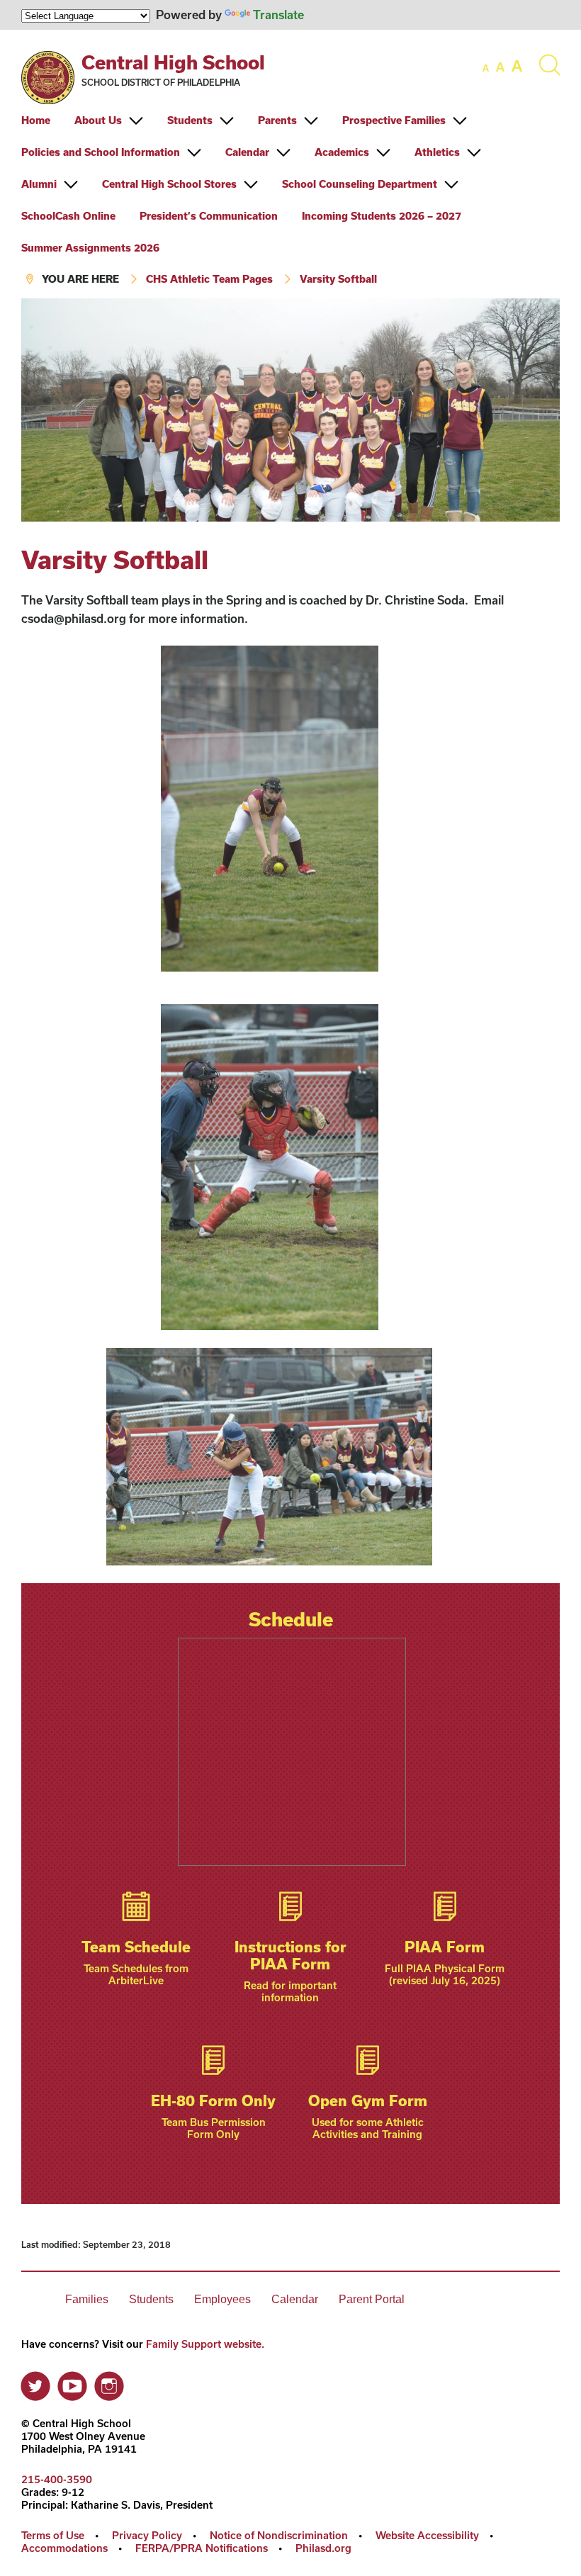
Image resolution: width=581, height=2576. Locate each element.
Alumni (39, 184)
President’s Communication (209, 216)
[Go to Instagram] (109, 2383)
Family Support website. (205, 2344)
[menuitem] (46, 120)
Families (87, 2299)
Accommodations (64, 2548)
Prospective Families (394, 120)
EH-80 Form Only (213, 2100)
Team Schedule (136, 1947)
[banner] (290, 164)
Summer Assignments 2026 (90, 248)
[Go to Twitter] (35, 2383)
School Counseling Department (360, 184)
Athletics (437, 152)
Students (190, 120)
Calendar (247, 152)
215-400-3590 (57, 2479)
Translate (278, 15)
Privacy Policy (147, 2535)
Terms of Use (53, 2535)
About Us (98, 120)
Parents (277, 120)
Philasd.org (323, 2548)
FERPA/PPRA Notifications (202, 2548)
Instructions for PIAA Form (290, 1955)
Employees (222, 2299)
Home (36, 120)
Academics (342, 152)
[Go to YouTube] (72, 2383)
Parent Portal (372, 2299)
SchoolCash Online (68, 216)
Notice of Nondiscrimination (279, 2535)
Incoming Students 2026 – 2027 (382, 216)
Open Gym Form (368, 2100)
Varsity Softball (338, 279)
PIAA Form (445, 1947)
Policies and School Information (101, 152)
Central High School (173, 62)
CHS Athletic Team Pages (209, 279)
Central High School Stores (169, 184)
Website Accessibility (427, 2535)
